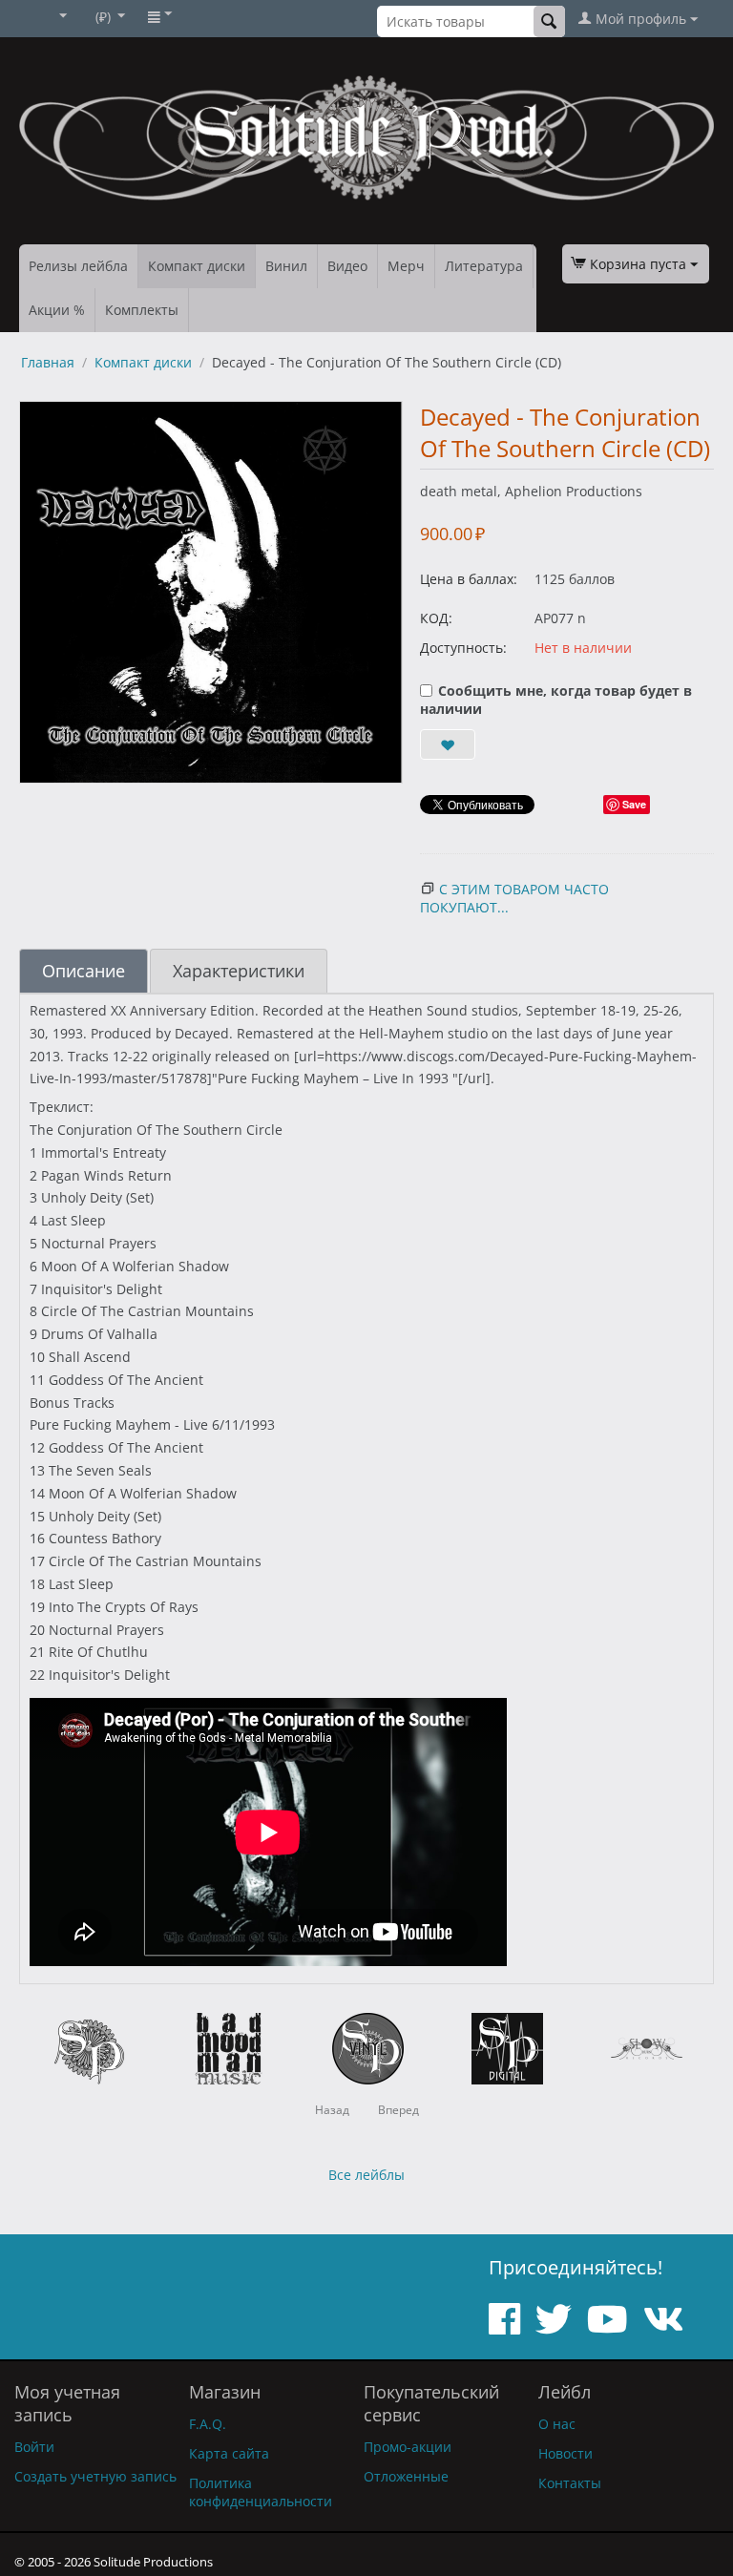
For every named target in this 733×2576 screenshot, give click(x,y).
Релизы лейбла (78, 266)
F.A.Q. (208, 2424)
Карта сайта (229, 2453)
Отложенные (406, 2476)
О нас (557, 2424)
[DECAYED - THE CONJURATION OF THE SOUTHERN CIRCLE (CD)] (211, 592)
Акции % (57, 310)
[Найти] (549, 21)
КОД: (436, 618)
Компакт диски (197, 266)
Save (634, 804)
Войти (34, 2447)
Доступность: (463, 648)
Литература (484, 266)
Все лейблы (366, 2175)
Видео (347, 266)
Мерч (406, 266)
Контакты (570, 2483)
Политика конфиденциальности (261, 2492)
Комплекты (142, 310)
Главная (48, 362)
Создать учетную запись (95, 2476)
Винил (286, 266)
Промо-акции (408, 2447)
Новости (565, 2453)
